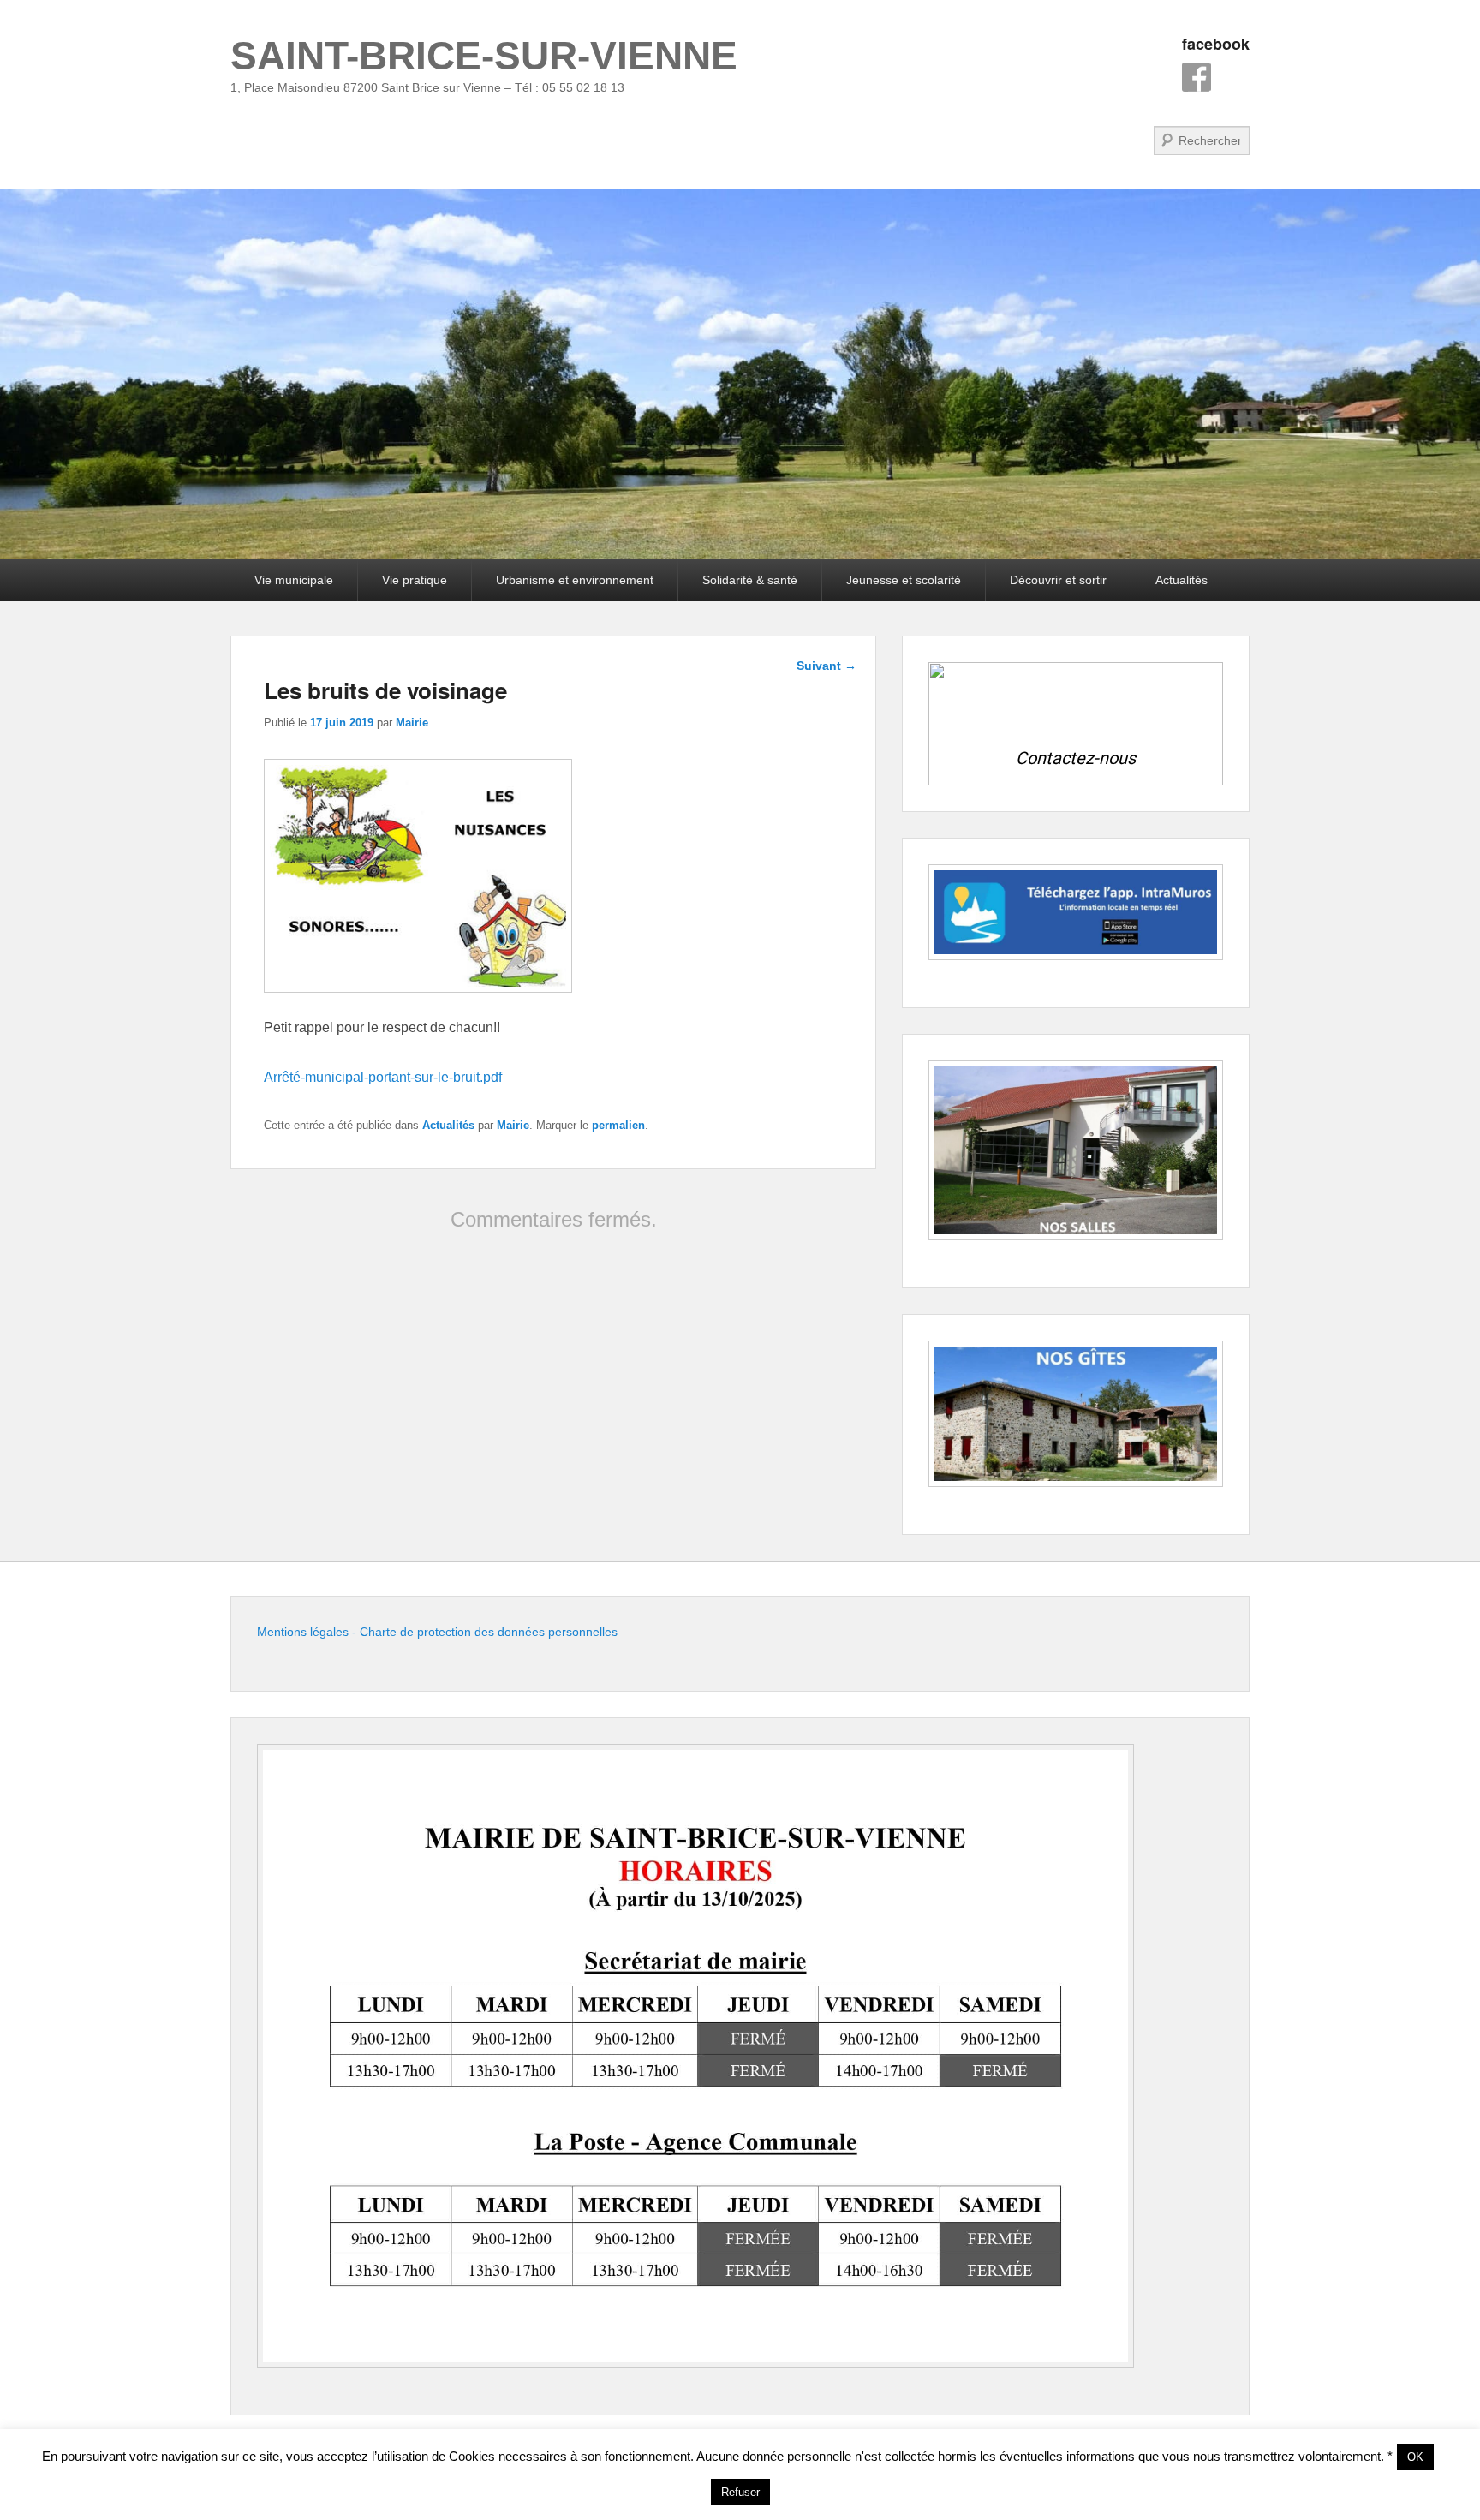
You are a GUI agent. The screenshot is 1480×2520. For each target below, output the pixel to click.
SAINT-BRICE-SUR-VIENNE (484, 56)
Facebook (1197, 77)
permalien (618, 1125)
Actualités (1182, 580)
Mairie (412, 723)
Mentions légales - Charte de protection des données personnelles (437, 1632)
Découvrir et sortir (1058, 580)
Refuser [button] (740, 2492)
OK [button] (1415, 2457)
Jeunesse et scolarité (904, 580)
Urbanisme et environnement (575, 580)
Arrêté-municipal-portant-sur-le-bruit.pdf (383, 1077)
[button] (1076, 723)
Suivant (827, 666)
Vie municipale (294, 580)
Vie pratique (415, 580)
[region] (1076, 723)
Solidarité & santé (750, 580)
